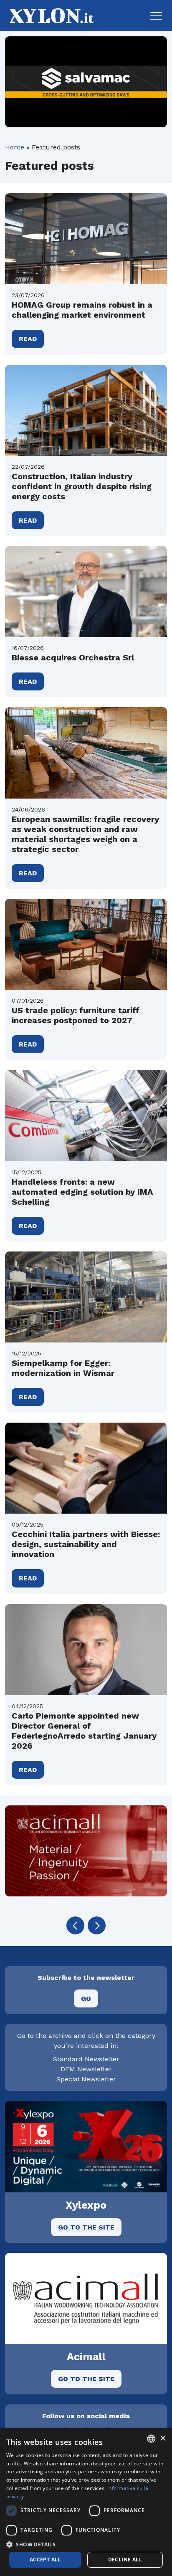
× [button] (163, 2438)
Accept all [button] (45, 2560)
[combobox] (151, 2439)
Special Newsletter (86, 2079)
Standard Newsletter (86, 2059)
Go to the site (86, 2227)
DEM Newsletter (86, 2069)
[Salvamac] (86, 82)
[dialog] (86, 2502)
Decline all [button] (125, 2560)
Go (86, 1998)
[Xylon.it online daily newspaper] (49, 15)
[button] (156, 16)
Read (28, 339)
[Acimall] (86, 1851)
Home (15, 147)
